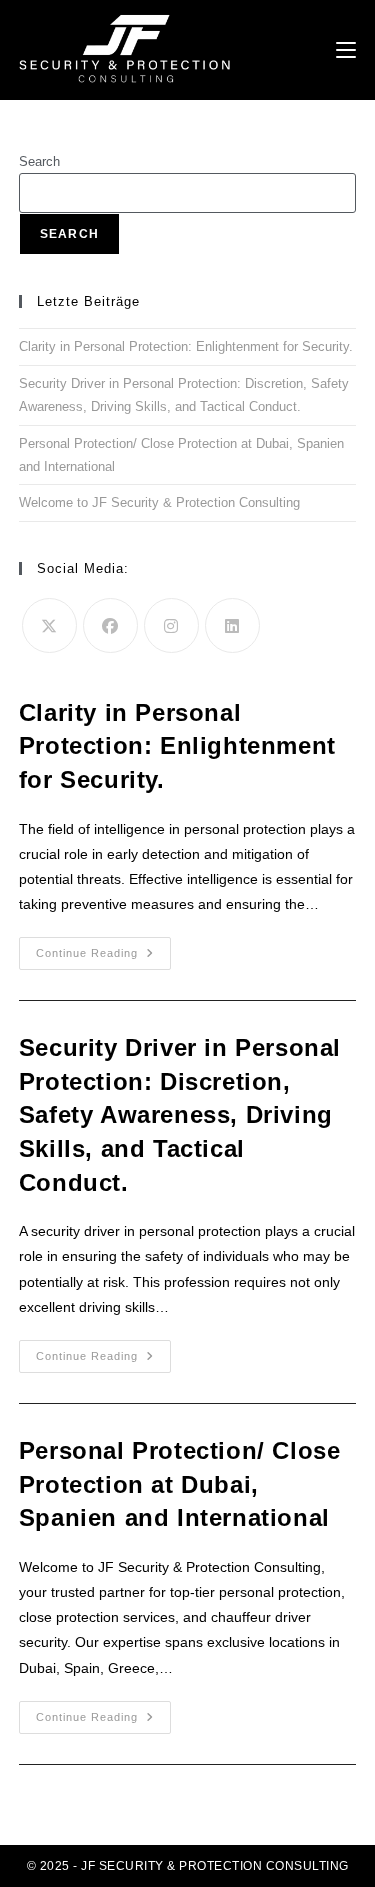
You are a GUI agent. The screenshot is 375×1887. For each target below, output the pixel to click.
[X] (49, 625)
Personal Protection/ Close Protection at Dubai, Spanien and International (180, 1484)
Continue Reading (103, 958)
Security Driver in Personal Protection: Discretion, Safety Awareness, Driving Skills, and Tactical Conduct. (180, 1114)
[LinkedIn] (232, 625)
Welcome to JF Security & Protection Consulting (159, 502)
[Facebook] (110, 625)
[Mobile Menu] (346, 50)
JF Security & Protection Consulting (215, 1866)
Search (39, 161)
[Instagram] (171, 625)
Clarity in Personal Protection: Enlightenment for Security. (186, 346)
